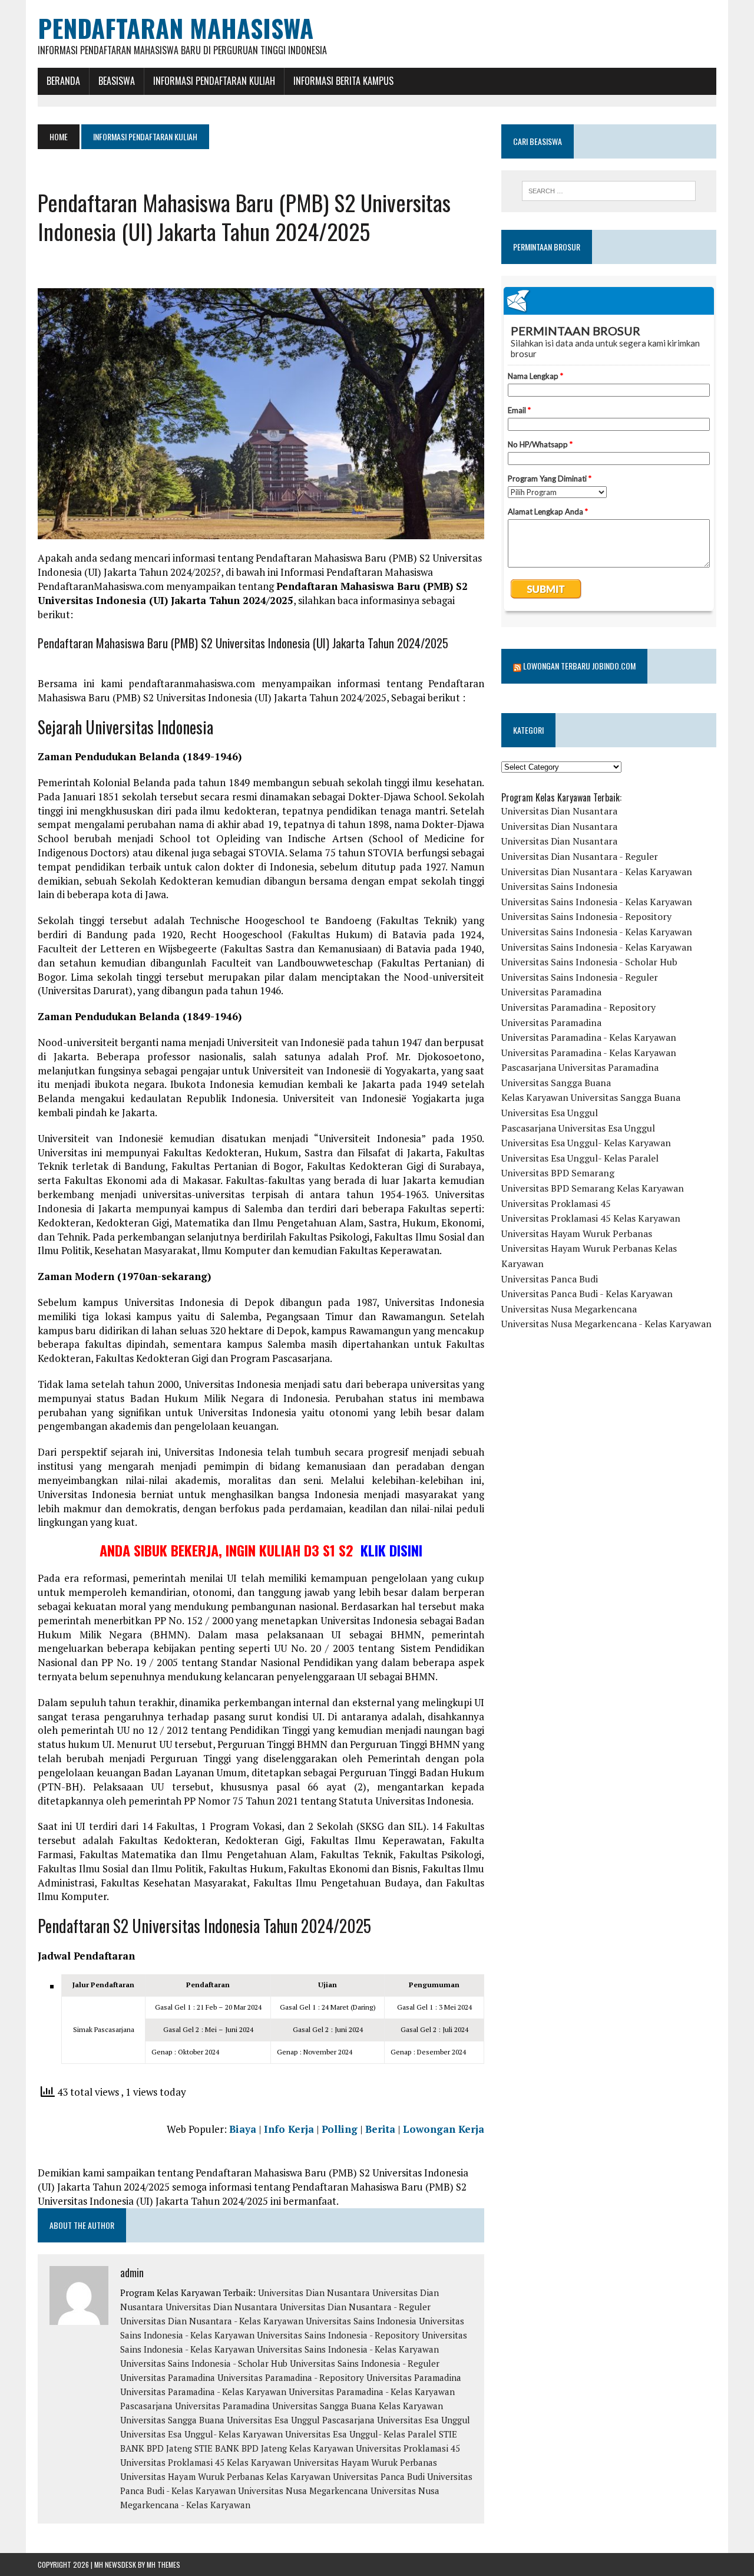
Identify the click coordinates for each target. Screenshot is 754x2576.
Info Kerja (289, 2129)
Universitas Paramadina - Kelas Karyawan (203, 2392)
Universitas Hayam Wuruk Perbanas (365, 2462)
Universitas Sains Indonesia (361, 2321)
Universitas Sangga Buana (324, 2406)
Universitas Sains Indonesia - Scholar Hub (204, 2363)
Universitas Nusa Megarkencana (303, 2491)
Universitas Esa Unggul (273, 2420)
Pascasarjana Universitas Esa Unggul (396, 2420)
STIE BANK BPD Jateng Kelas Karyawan (274, 2448)
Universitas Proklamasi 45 (408, 2448)
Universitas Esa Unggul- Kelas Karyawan (201, 2434)
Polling (340, 2129)
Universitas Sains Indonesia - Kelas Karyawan (348, 2349)
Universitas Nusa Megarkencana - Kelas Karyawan (606, 1324)
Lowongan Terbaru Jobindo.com (579, 666)
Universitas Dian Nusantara (314, 2293)
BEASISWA (117, 81)
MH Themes (163, 2565)
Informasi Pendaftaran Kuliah (214, 81)
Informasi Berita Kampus (343, 81)
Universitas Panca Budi (379, 2476)
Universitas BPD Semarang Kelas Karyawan (593, 1188)
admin (132, 2272)
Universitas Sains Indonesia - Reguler (365, 2363)
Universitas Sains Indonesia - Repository (338, 2335)
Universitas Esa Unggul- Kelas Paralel (361, 2434)
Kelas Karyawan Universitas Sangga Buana (591, 1097)
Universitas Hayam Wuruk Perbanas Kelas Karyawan (225, 2476)
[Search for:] (609, 191)
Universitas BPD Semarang (558, 1173)
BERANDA (63, 81)
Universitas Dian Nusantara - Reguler (355, 2307)
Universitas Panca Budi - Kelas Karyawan (587, 1294)
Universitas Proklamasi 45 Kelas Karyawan (206, 2462)
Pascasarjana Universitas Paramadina (195, 2406)
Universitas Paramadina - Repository (291, 2377)
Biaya (243, 2129)
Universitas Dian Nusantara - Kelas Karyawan (212, 2321)
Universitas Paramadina (168, 2377)
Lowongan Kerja (444, 2129)
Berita (380, 2129)
